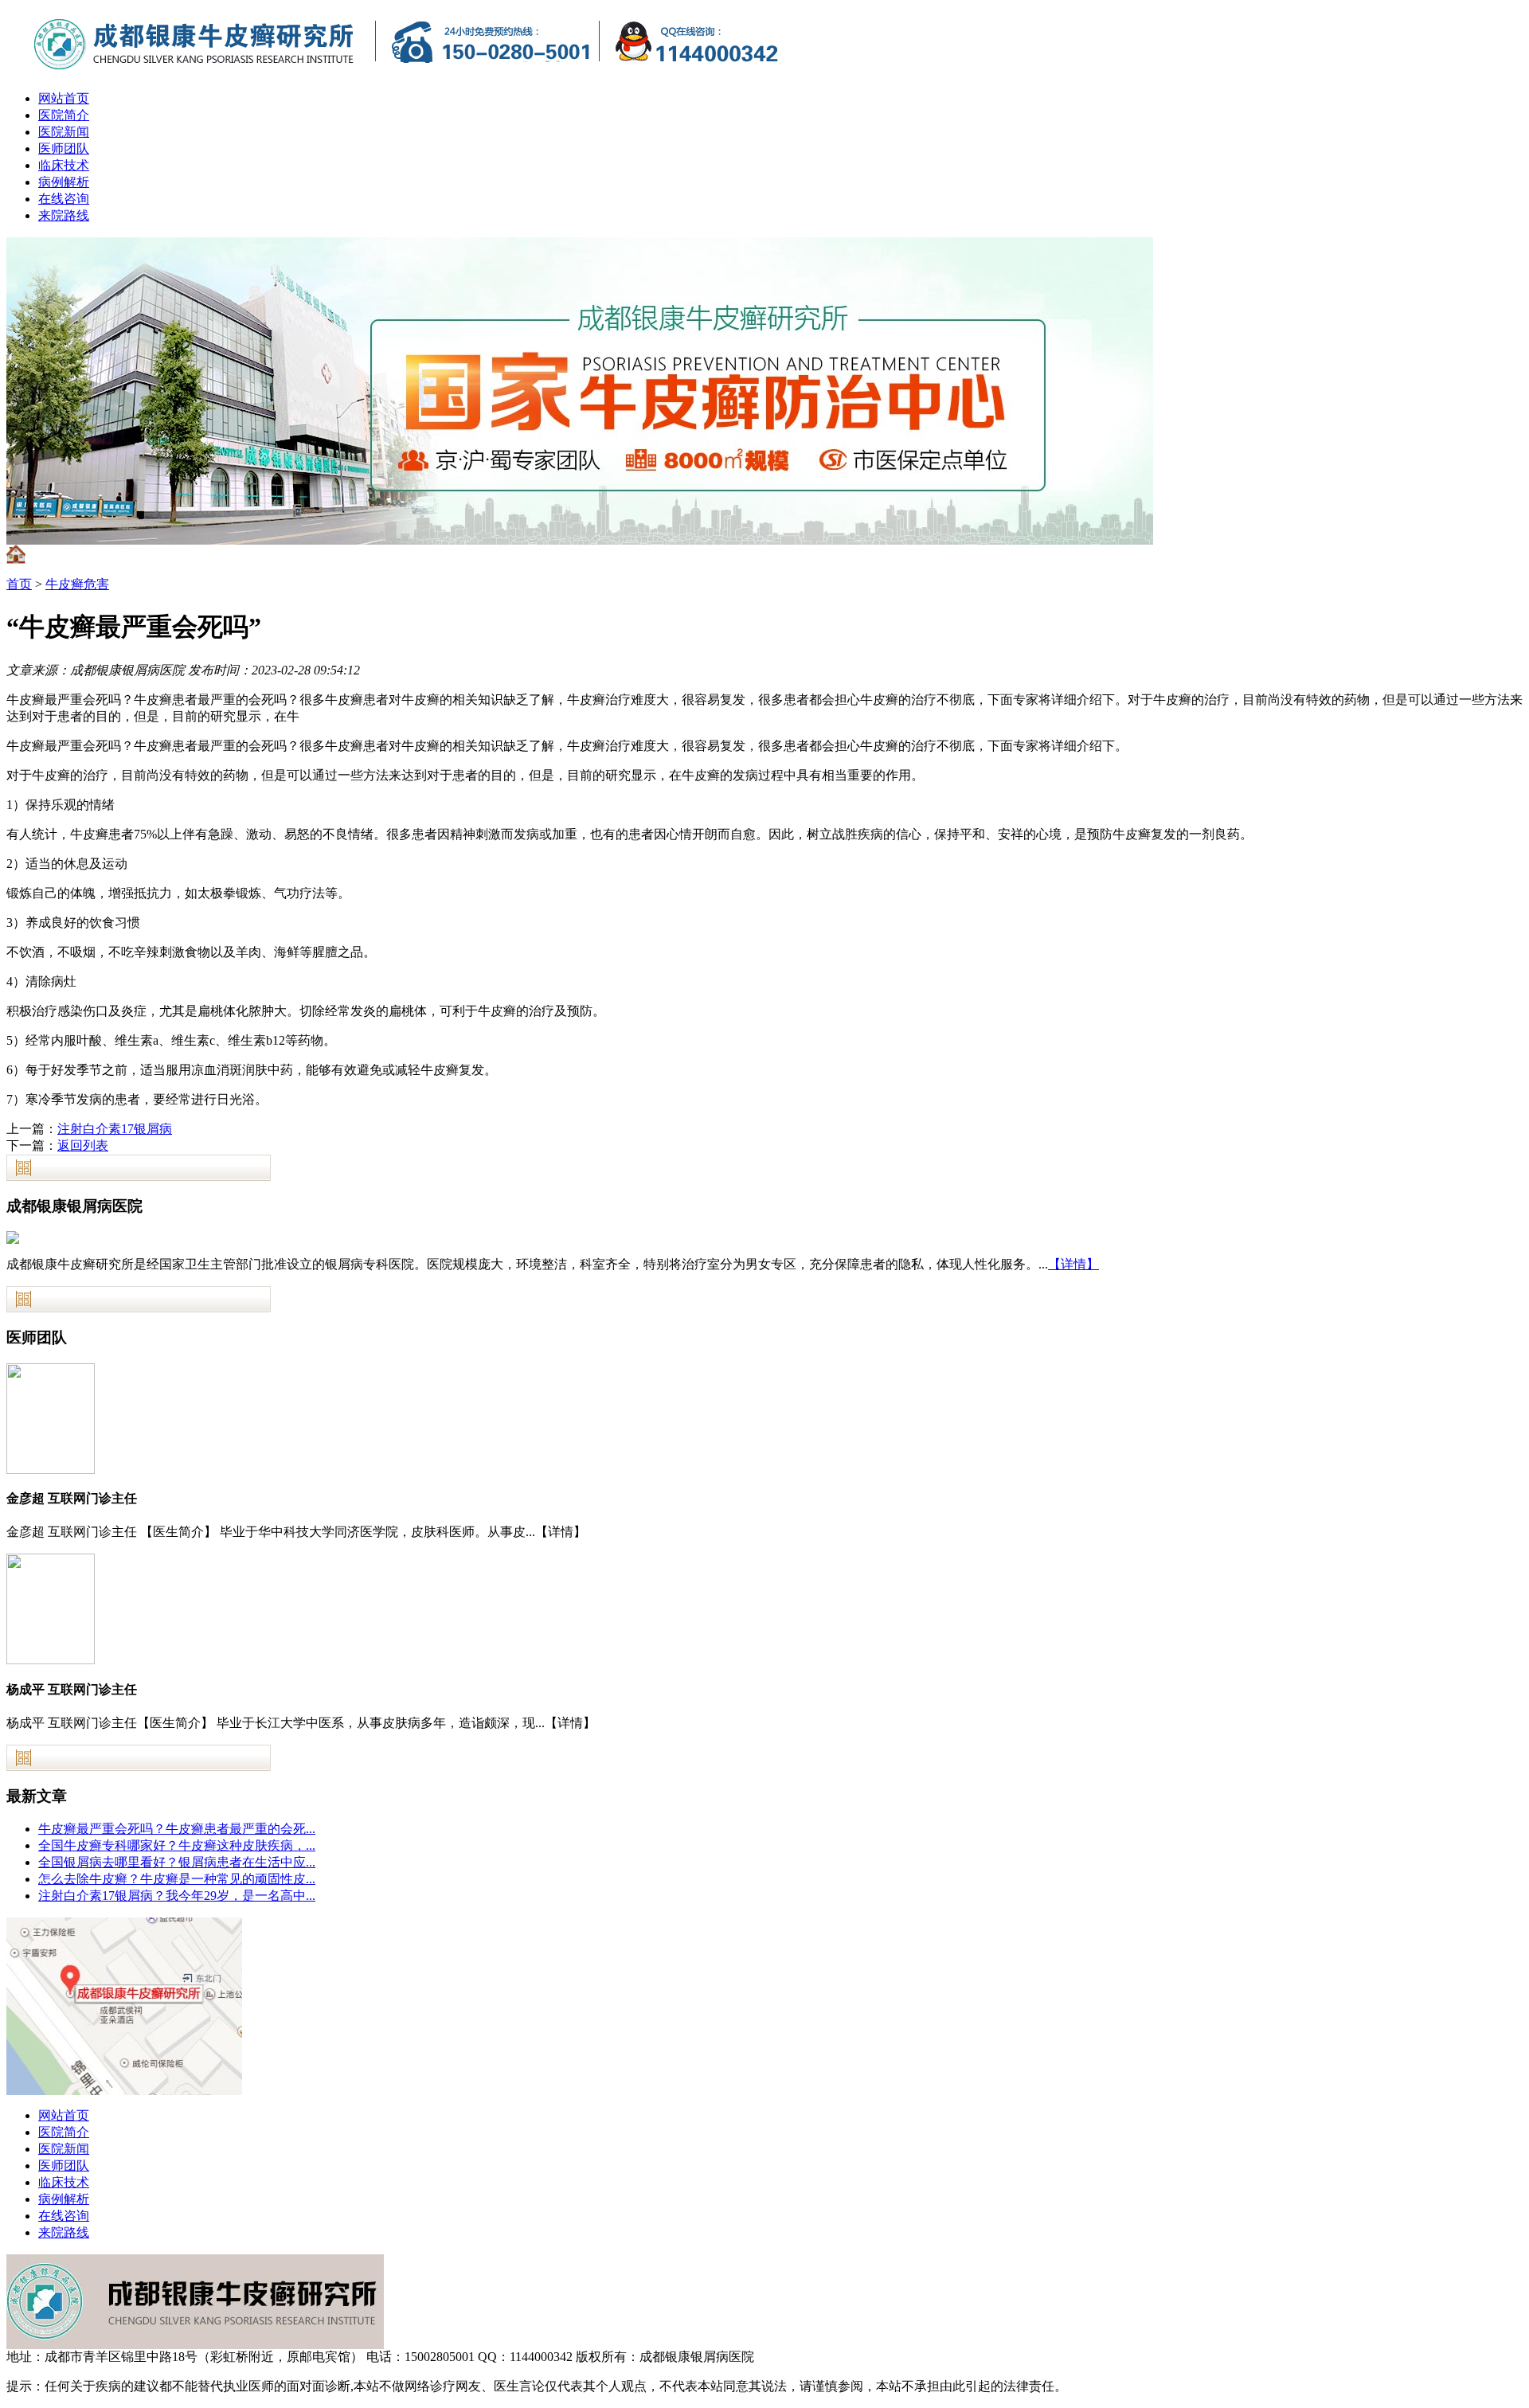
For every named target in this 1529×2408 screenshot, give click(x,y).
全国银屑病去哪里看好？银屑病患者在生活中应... (177, 1862)
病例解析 (64, 182)
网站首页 (64, 98)
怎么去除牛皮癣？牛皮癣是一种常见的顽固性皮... (177, 1879)
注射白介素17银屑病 (115, 1129)
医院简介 (64, 115)
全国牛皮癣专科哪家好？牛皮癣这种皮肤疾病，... (177, 1845)
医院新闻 (64, 132)
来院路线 (64, 215)
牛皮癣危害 (77, 584)
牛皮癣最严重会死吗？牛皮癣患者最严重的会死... (177, 1829)
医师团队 (64, 149)
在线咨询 (64, 199)
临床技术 (64, 165)
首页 (19, 584)
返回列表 (83, 1145)
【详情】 (1073, 1264)
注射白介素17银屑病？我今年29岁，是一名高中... (177, 1896)
